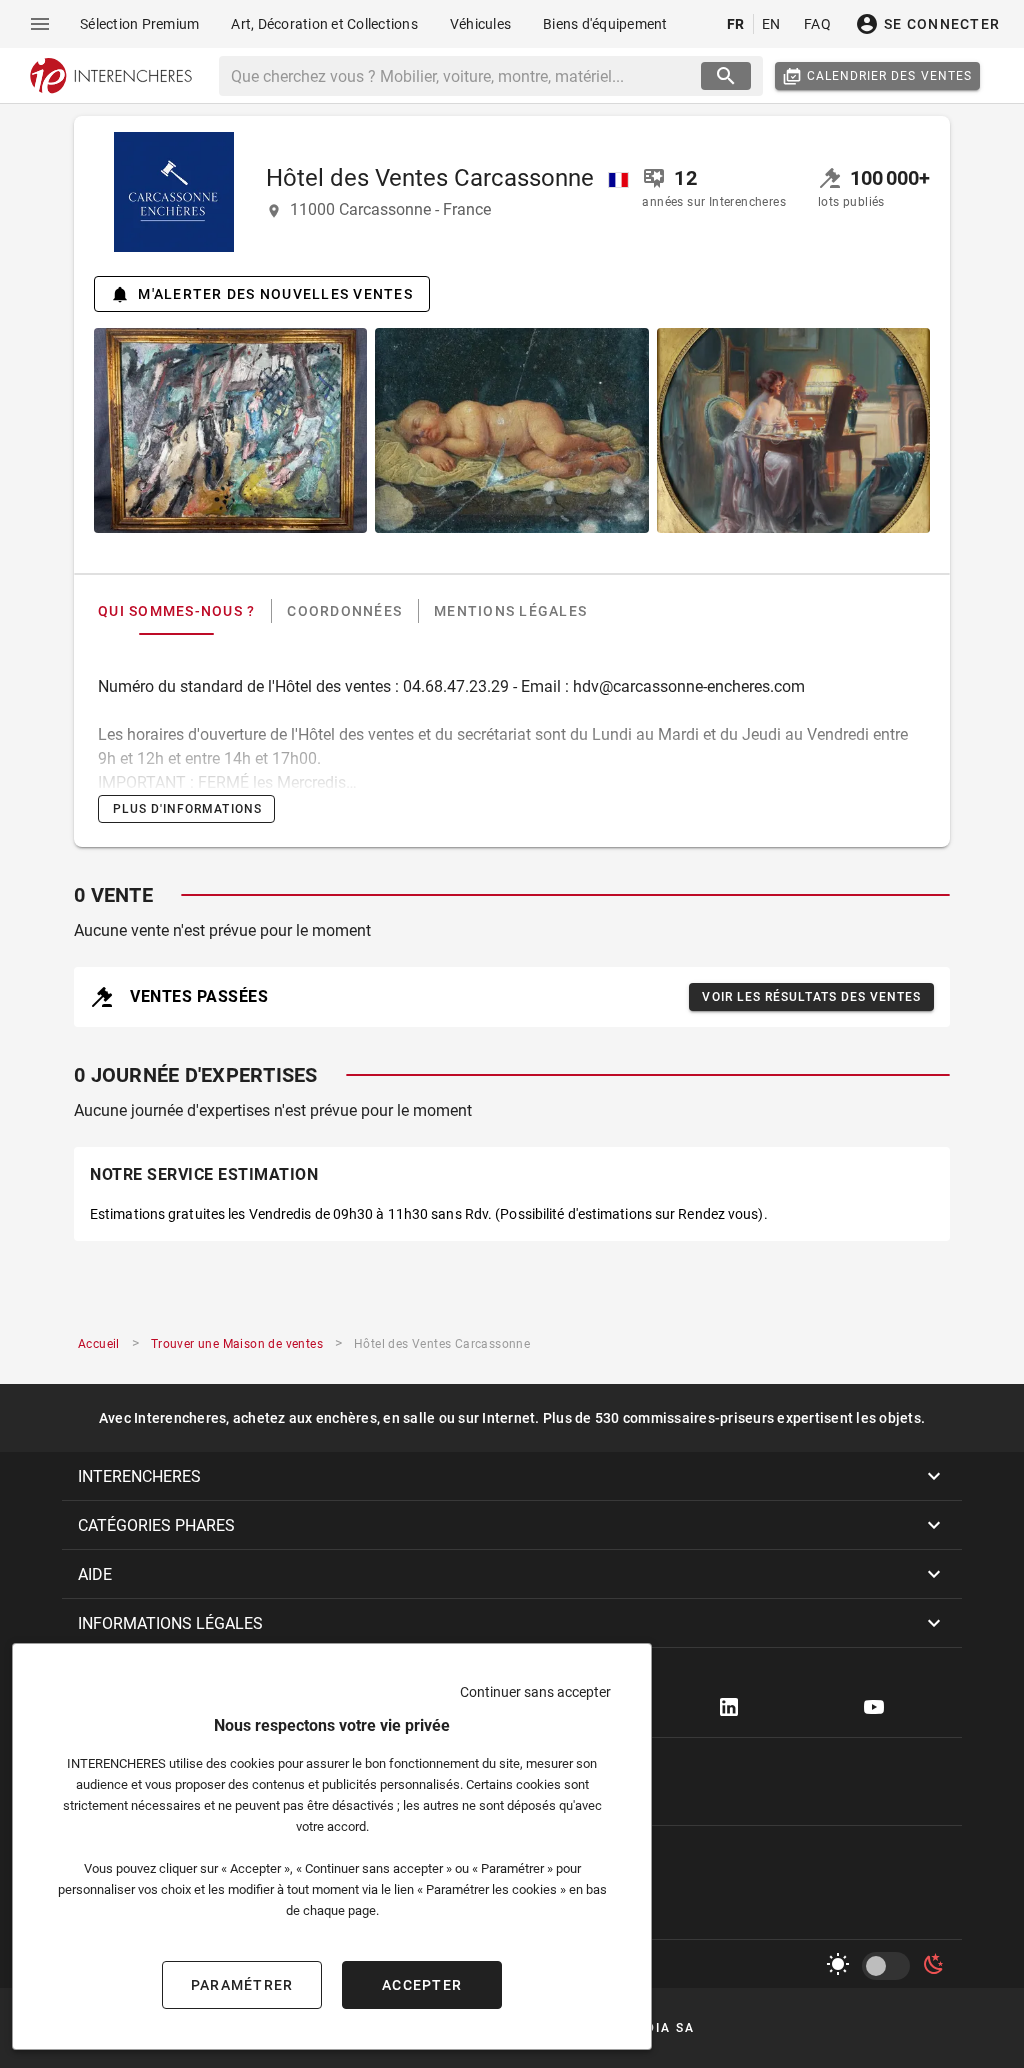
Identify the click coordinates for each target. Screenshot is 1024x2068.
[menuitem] (139, 24)
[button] (512, 1476)
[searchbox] (462, 76)
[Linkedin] (729, 1707)
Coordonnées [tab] (344, 611)
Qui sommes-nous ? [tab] (176, 611)
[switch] (890, 1966)
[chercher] (726, 76)
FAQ (817, 24)
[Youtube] (874, 1707)
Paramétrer (242, 1985)
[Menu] (40, 24)
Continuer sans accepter (535, 1692)
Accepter (422, 1985)
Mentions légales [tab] (510, 611)
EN (771, 24)
